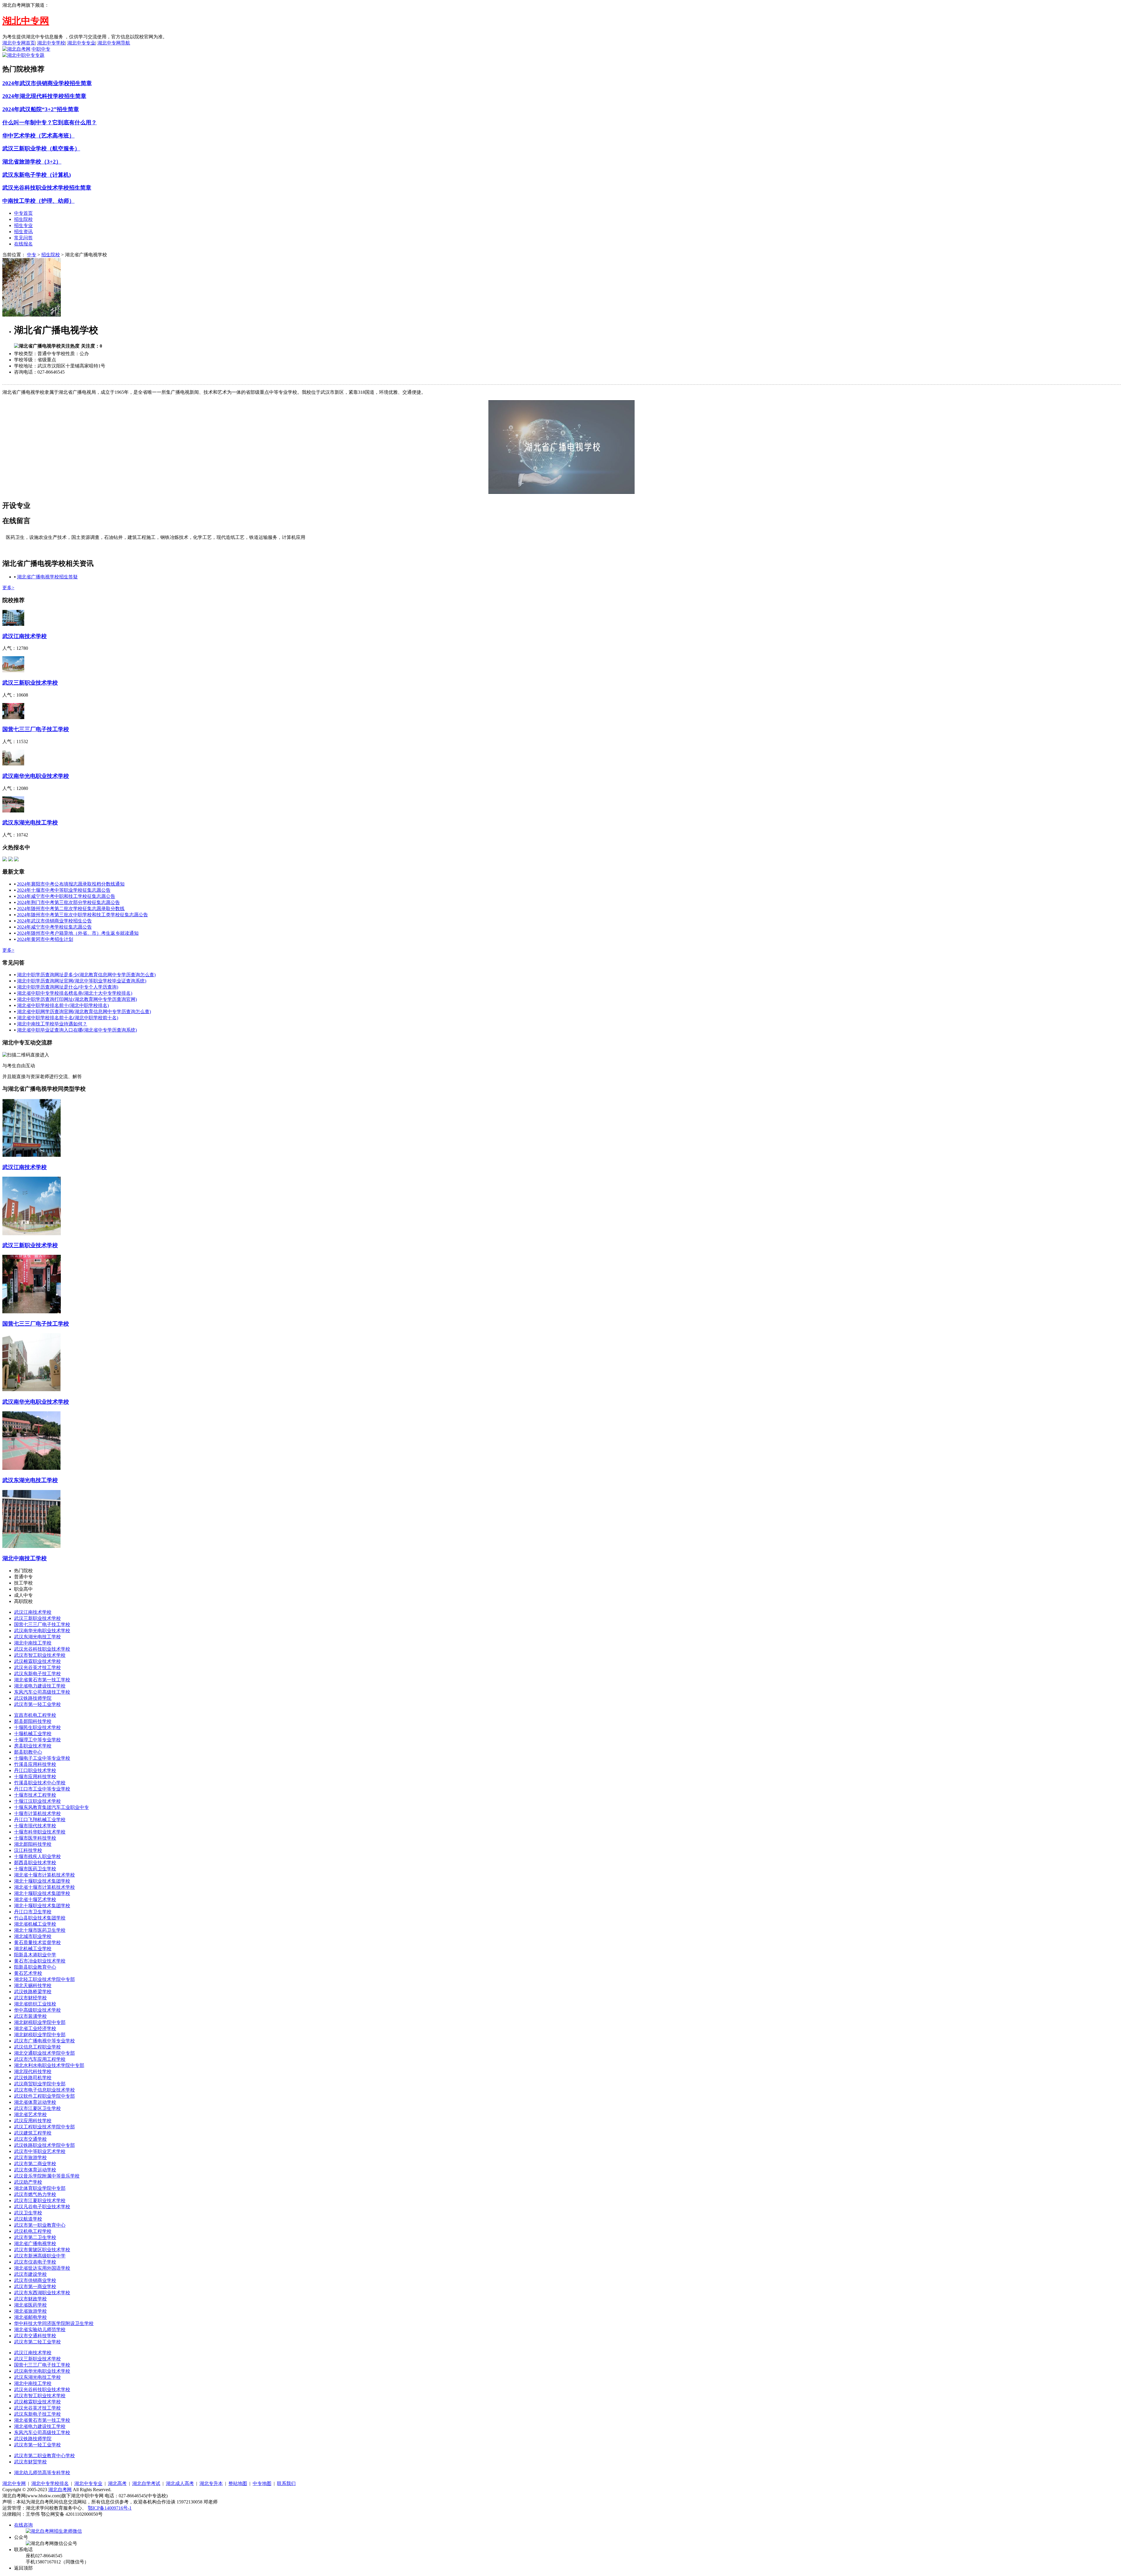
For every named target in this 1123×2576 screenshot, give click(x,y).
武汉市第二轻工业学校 (37, 2342)
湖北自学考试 (146, 2483)
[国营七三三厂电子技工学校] (13, 718)
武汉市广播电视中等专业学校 (44, 2041)
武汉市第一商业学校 (35, 2287)
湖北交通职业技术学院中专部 (44, 2053)
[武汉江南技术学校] (13, 624)
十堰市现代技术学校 (35, 1826)
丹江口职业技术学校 (35, 1770)
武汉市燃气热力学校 (35, 2194)
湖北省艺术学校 (30, 2114)
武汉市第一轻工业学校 (37, 1704)
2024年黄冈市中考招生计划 (45, 939)
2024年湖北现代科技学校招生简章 (44, 96)
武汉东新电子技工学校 (37, 1674)
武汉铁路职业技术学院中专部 (44, 2145)
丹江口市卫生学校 (33, 1912)
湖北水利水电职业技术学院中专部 (49, 2065)
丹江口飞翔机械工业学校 (40, 1820)
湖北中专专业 (81, 43)
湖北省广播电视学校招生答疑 (47, 577)
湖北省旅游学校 (30, 2311)
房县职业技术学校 (33, 1746)
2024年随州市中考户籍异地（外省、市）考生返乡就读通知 (78, 933)
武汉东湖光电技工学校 (30, 823)
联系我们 (286, 2483)
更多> (8, 588)
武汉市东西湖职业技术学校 (42, 2293)
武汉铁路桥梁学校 (33, 1992)
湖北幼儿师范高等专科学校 (42, 2473)
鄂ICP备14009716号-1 (110, 2508)
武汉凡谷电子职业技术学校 (42, 2207)
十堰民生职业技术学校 (37, 1727)
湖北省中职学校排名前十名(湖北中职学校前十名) (68, 1018)
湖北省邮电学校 (30, 2317)
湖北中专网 (14, 2483)
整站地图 (238, 2483)
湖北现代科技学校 (33, 2071)
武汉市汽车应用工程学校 (40, 2059)
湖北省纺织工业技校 (35, 2004)
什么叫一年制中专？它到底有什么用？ (50, 122)
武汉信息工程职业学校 (37, 2047)
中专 (32, 255)
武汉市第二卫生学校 (35, 2237)
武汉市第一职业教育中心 (40, 2225)
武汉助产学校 (28, 2182)
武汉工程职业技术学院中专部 (44, 2127)
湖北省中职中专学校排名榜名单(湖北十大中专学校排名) (75, 993)
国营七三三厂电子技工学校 (36, 729)
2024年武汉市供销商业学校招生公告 (54, 921)
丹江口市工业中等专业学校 (42, 1789)
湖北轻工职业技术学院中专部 (44, 1979)
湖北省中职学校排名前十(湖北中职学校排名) (63, 1005)
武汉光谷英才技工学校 (37, 1667)
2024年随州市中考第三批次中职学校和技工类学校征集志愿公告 (82, 915)
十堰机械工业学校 (33, 1734)
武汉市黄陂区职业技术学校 (42, 2250)
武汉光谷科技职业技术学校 (42, 1649)
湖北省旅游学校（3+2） (32, 162)
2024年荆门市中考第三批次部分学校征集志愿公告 (68, 902)
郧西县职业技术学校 (35, 1863)
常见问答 (23, 238)
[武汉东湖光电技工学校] (13, 811)
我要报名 (75, 372)
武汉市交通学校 (30, 2139)
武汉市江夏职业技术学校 (40, 2200)
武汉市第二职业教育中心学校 (44, 2456)
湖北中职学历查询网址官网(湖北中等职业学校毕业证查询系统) (82, 981)
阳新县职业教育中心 (35, 1967)
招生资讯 (23, 232)
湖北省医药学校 (30, 2305)
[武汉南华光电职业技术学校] (13, 764)
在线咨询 (23, 2525)
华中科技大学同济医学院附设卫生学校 (54, 2323)
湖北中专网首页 (19, 43)
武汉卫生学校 (28, 2213)
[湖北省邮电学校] (16, 860)
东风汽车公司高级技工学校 (42, 1692)
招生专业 (23, 225)
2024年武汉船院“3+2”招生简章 (41, 109)
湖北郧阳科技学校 (33, 1844)
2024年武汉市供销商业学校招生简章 (47, 83)
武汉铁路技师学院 (33, 1698)
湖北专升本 (211, 2483)
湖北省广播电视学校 (35, 2244)
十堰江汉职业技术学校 (37, 1801)
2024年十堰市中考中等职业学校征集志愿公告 (64, 890)
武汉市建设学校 (30, 2274)
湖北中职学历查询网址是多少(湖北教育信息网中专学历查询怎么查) (86, 975)
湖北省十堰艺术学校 (35, 1899)
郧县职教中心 (28, 1752)
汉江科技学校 (28, 1850)
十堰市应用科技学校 (35, 1777)
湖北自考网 (60, 2490)
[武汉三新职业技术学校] (13, 671)
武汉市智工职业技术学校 (40, 1655)
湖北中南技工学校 (25, 1558)
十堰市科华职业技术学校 (40, 1832)
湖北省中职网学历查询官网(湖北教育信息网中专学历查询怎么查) (84, 1012)
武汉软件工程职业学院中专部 (44, 2096)
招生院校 (23, 219)
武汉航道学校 (28, 2219)
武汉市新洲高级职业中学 (40, 2256)
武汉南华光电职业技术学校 (36, 776)
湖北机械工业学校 (33, 1949)
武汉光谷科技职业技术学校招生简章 (47, 188)
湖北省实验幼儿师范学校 (40, 2330)
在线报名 (23, 244)
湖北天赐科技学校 (33, 1985)
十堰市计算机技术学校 (37, 1813)
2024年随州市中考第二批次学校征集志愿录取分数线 (71, 909)
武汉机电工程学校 (33, 2231)
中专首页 (23, 213)
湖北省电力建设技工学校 (40, 1686)
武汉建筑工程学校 (33, 2133)
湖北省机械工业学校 (35, 1924)
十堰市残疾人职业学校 (37, 1856)
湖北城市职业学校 (33, 1936)
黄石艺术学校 (28, 1973)
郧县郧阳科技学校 (33, 1721)
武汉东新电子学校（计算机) (37, 175)
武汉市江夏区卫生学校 (37, 2108)
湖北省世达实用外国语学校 (42, 2268)
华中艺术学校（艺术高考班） (38, 136)
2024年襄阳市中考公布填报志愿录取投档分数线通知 (71, 884)
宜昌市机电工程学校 (35, 1715)
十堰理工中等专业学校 (37, 1740)
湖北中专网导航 (114, 43)
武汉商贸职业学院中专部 (40, 2084)
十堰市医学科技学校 (35, 1838)
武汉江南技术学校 (25, 636)
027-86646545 (51, 372)
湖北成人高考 (180, 2483)
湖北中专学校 (51, 43)
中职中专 (41, 49)
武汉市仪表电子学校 (35, 2262)
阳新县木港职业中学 (35, 1955)
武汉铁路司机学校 (33, 2078)
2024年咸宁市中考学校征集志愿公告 (54, 927)
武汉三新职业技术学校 (30, 683)
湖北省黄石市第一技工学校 (42, 1680)
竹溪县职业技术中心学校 (40, 1783)
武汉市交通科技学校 (35, 2336)
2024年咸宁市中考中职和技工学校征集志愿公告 (66, 896)
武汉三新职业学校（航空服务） (41, 148)
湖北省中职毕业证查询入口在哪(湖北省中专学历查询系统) (77, 1030)
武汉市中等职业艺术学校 (40, 2151)
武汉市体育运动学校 (35, 2170)
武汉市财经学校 (30, 1998)
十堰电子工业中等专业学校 (42, 1758)
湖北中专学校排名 (50, 2483)
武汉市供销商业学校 (35, 2280)
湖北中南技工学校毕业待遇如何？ (52, 1024)
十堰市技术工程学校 (35, 1795)
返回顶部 (23, 2568)
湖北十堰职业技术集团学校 (42, 1881)
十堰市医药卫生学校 (35, 1869)
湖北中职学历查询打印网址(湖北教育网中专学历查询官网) (77, 999)
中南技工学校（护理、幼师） (38, 201)
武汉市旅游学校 (30, 2157)
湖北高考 (117, 2483)
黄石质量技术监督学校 (37, 1942)
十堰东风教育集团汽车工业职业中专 (51, 1807)
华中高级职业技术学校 (37, 2010)
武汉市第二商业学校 (35, 2164)
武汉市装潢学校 (30, 2016)
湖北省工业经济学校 (35, 2028)
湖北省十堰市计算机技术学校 (44, 1875)
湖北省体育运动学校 (35, 2102)
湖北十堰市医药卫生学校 (40, 1930)
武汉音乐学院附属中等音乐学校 (47, 2176)
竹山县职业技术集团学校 (40, 1918)
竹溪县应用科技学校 (35, 1764)
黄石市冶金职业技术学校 (40, 1961)
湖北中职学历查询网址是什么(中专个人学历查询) (68, 987)
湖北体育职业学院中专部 (40, 2188)
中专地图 (262, 2483)
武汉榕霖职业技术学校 (37, 1661)
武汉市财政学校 (30, 2299)
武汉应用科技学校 (33, 2121)
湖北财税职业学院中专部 (40, 2022)
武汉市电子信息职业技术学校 (44, 2090)
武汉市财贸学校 (30, 2462)
